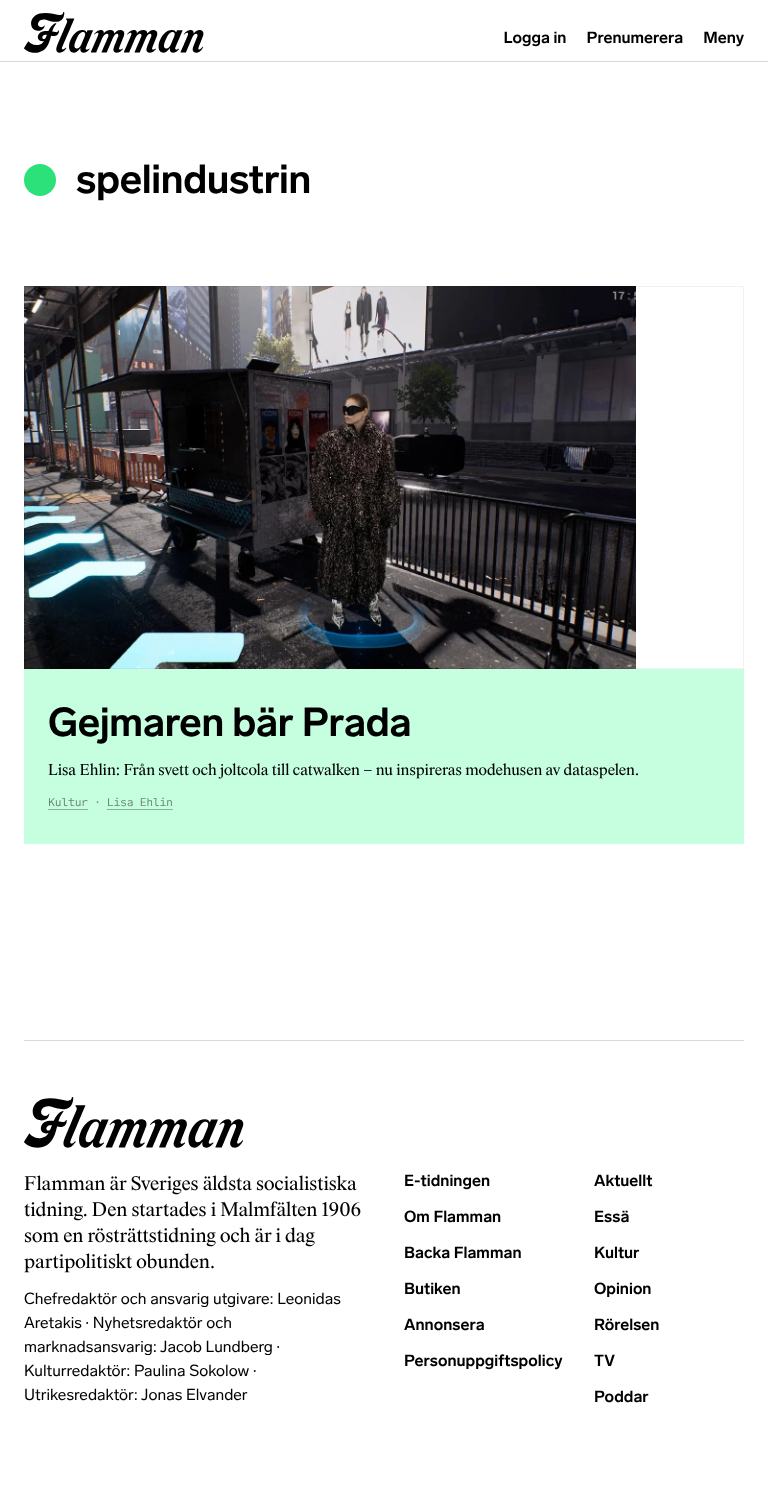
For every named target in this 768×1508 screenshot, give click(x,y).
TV (604, 1361)
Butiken (432, 1289)
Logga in (535, 38)
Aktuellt (623, 1181)
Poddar (621, 1397)
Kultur (68, 803)
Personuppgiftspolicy (483, 1361)
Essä (611, 1217)
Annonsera (444, 1325)
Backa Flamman (463, 1253)
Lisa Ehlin (140, 803)
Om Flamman (452, 1217)
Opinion (623, 1289)
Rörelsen (626, 1325)
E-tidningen (447, 1181)
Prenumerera (635, 38)
